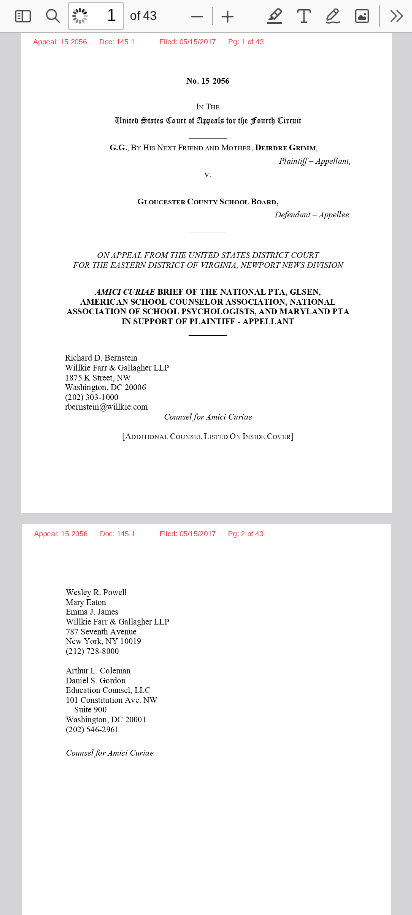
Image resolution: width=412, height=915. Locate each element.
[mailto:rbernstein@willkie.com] (103, 405)
